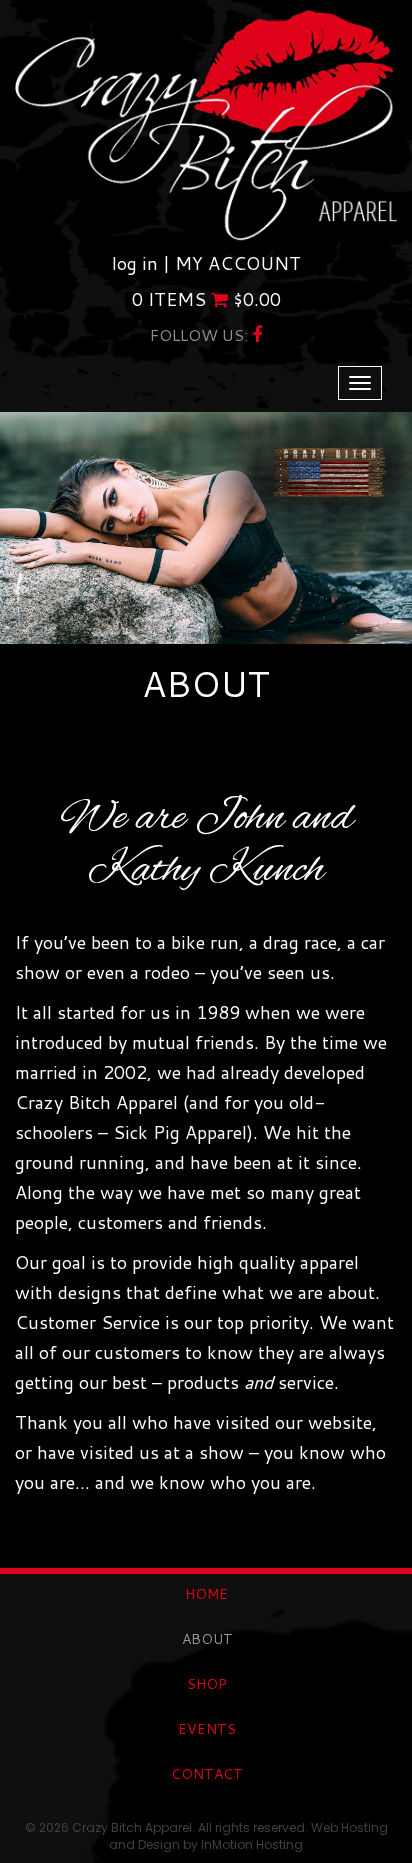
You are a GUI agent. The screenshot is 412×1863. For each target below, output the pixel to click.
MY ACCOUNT (238, 263)
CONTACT (207, 1774)
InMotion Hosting (252, 1844)
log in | (143, 263)
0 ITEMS (206, 299)
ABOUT (207, 1639)
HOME (206, 1594)
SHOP (207, 1684)
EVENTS (207, 1729)
